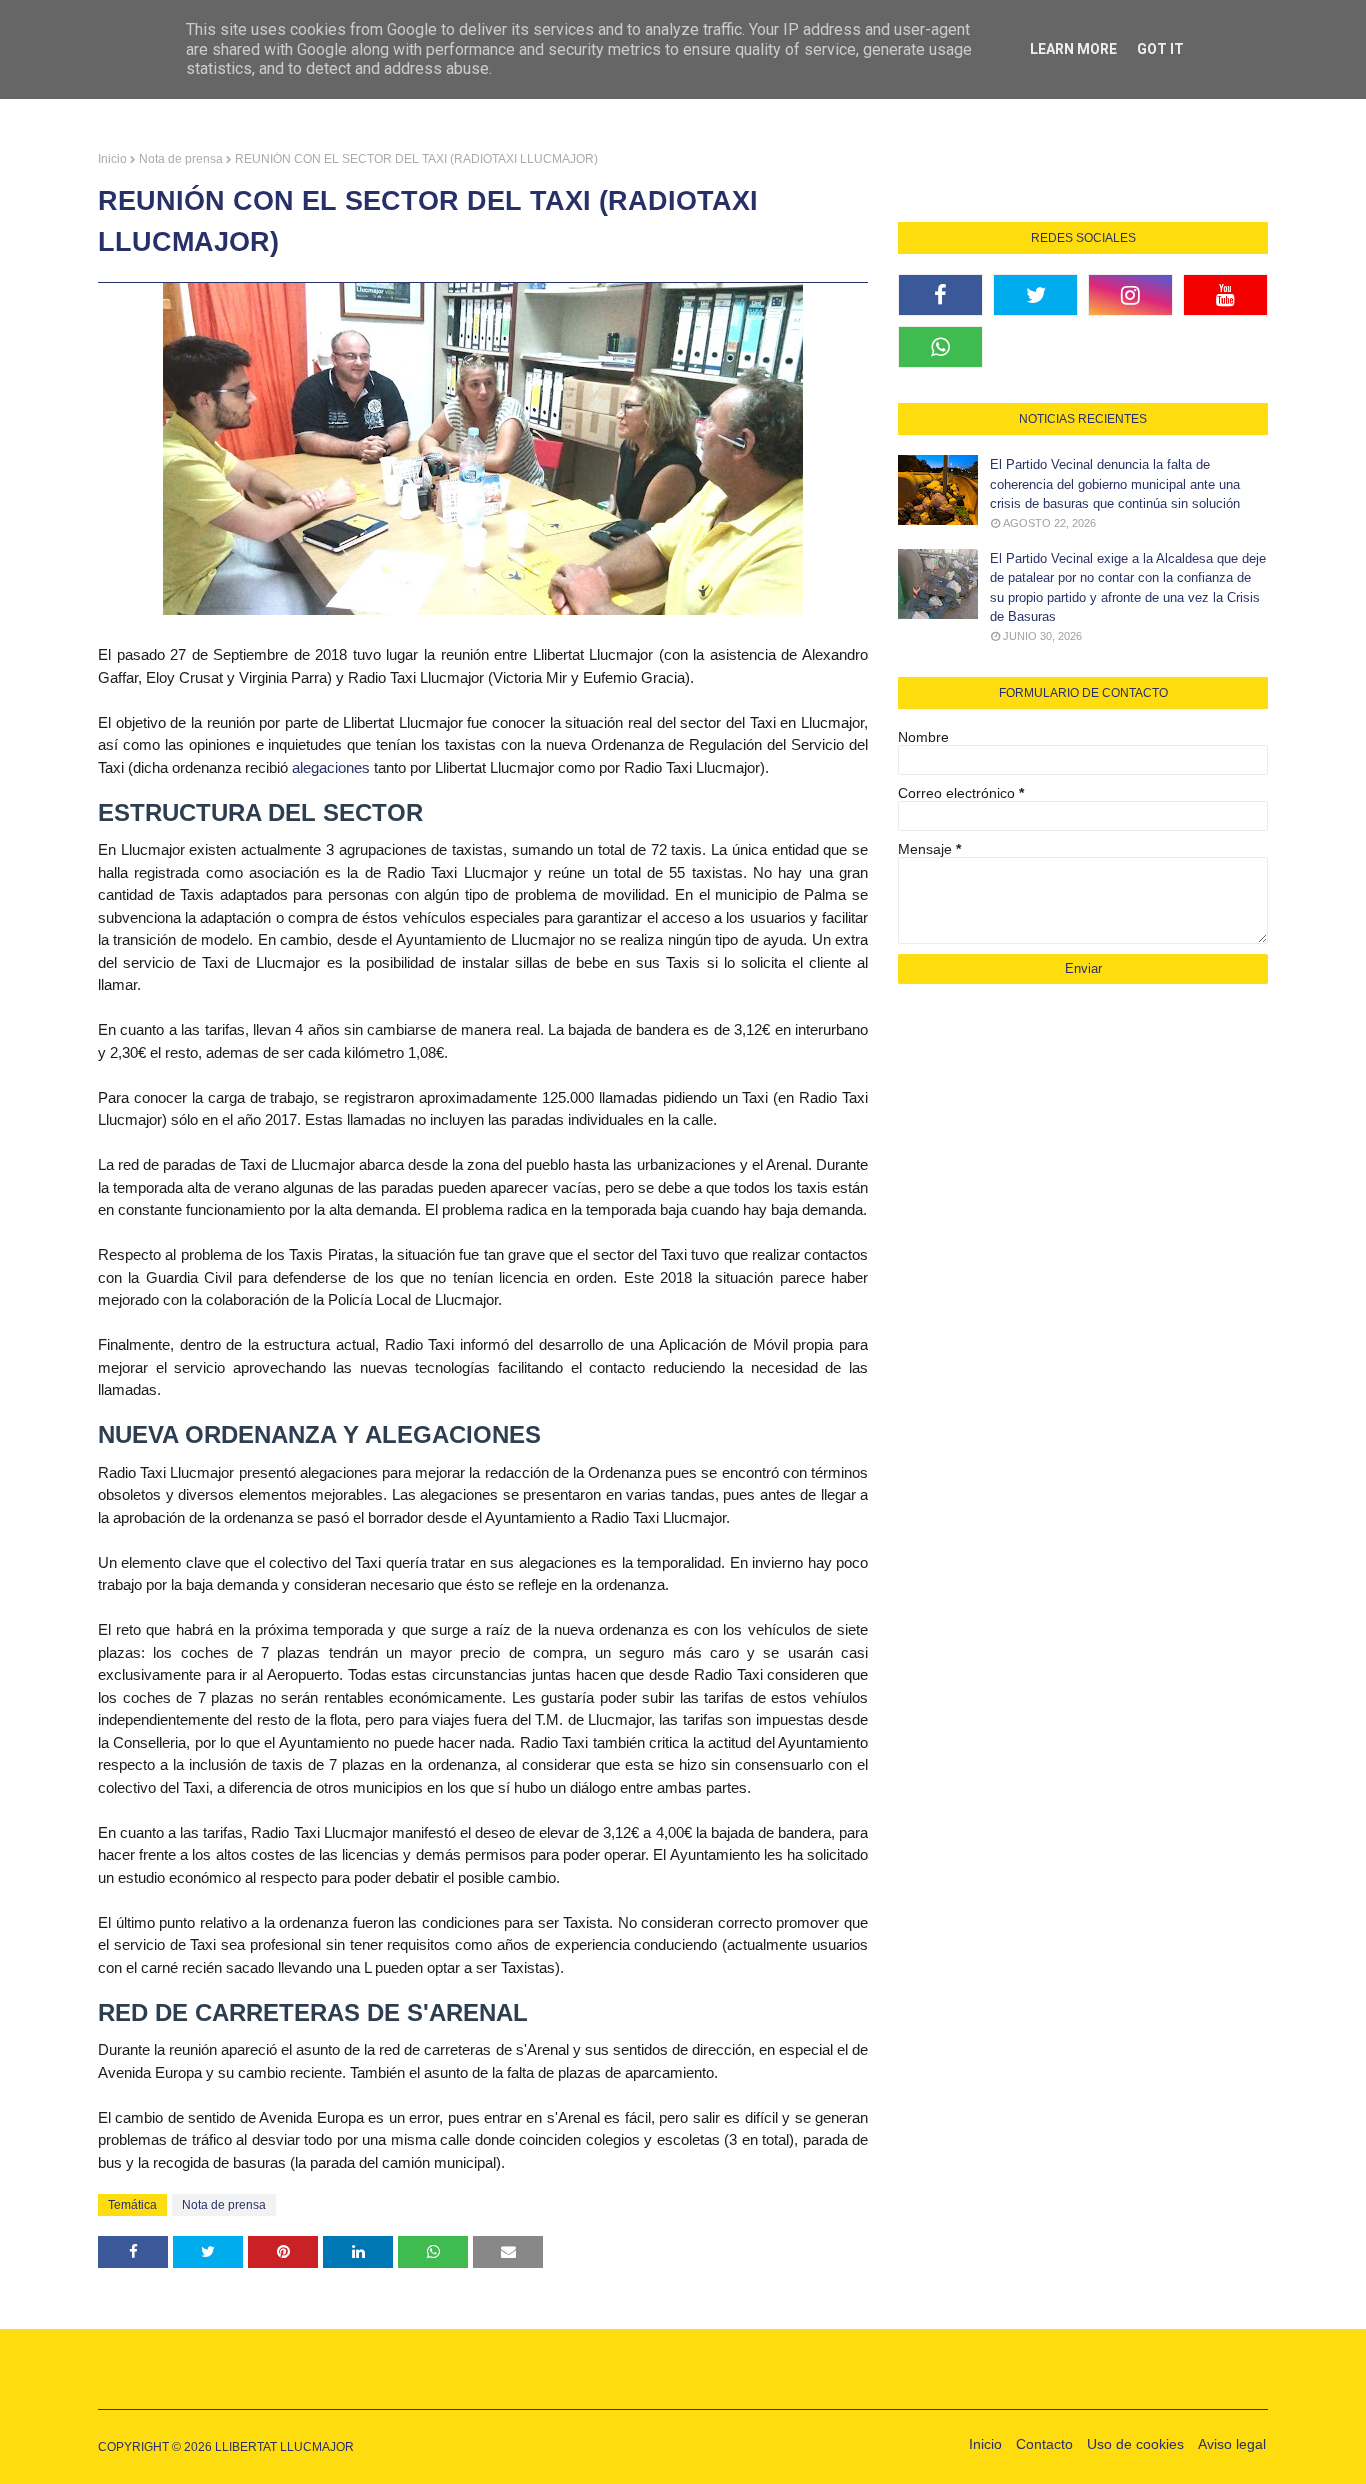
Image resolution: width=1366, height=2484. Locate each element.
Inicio (112, 159)
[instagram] (1130, 295)
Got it (1160, 49)
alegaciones (331, 767)
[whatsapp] (940, 347)
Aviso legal (1232, 2444)
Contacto (1044, 2444)
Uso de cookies (1135, 2444)
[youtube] (1225, 295)
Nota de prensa (181, 159)
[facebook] (940, 295)
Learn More (1073, 49)
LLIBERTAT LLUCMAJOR (284, 2447)
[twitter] (1035, 295)
